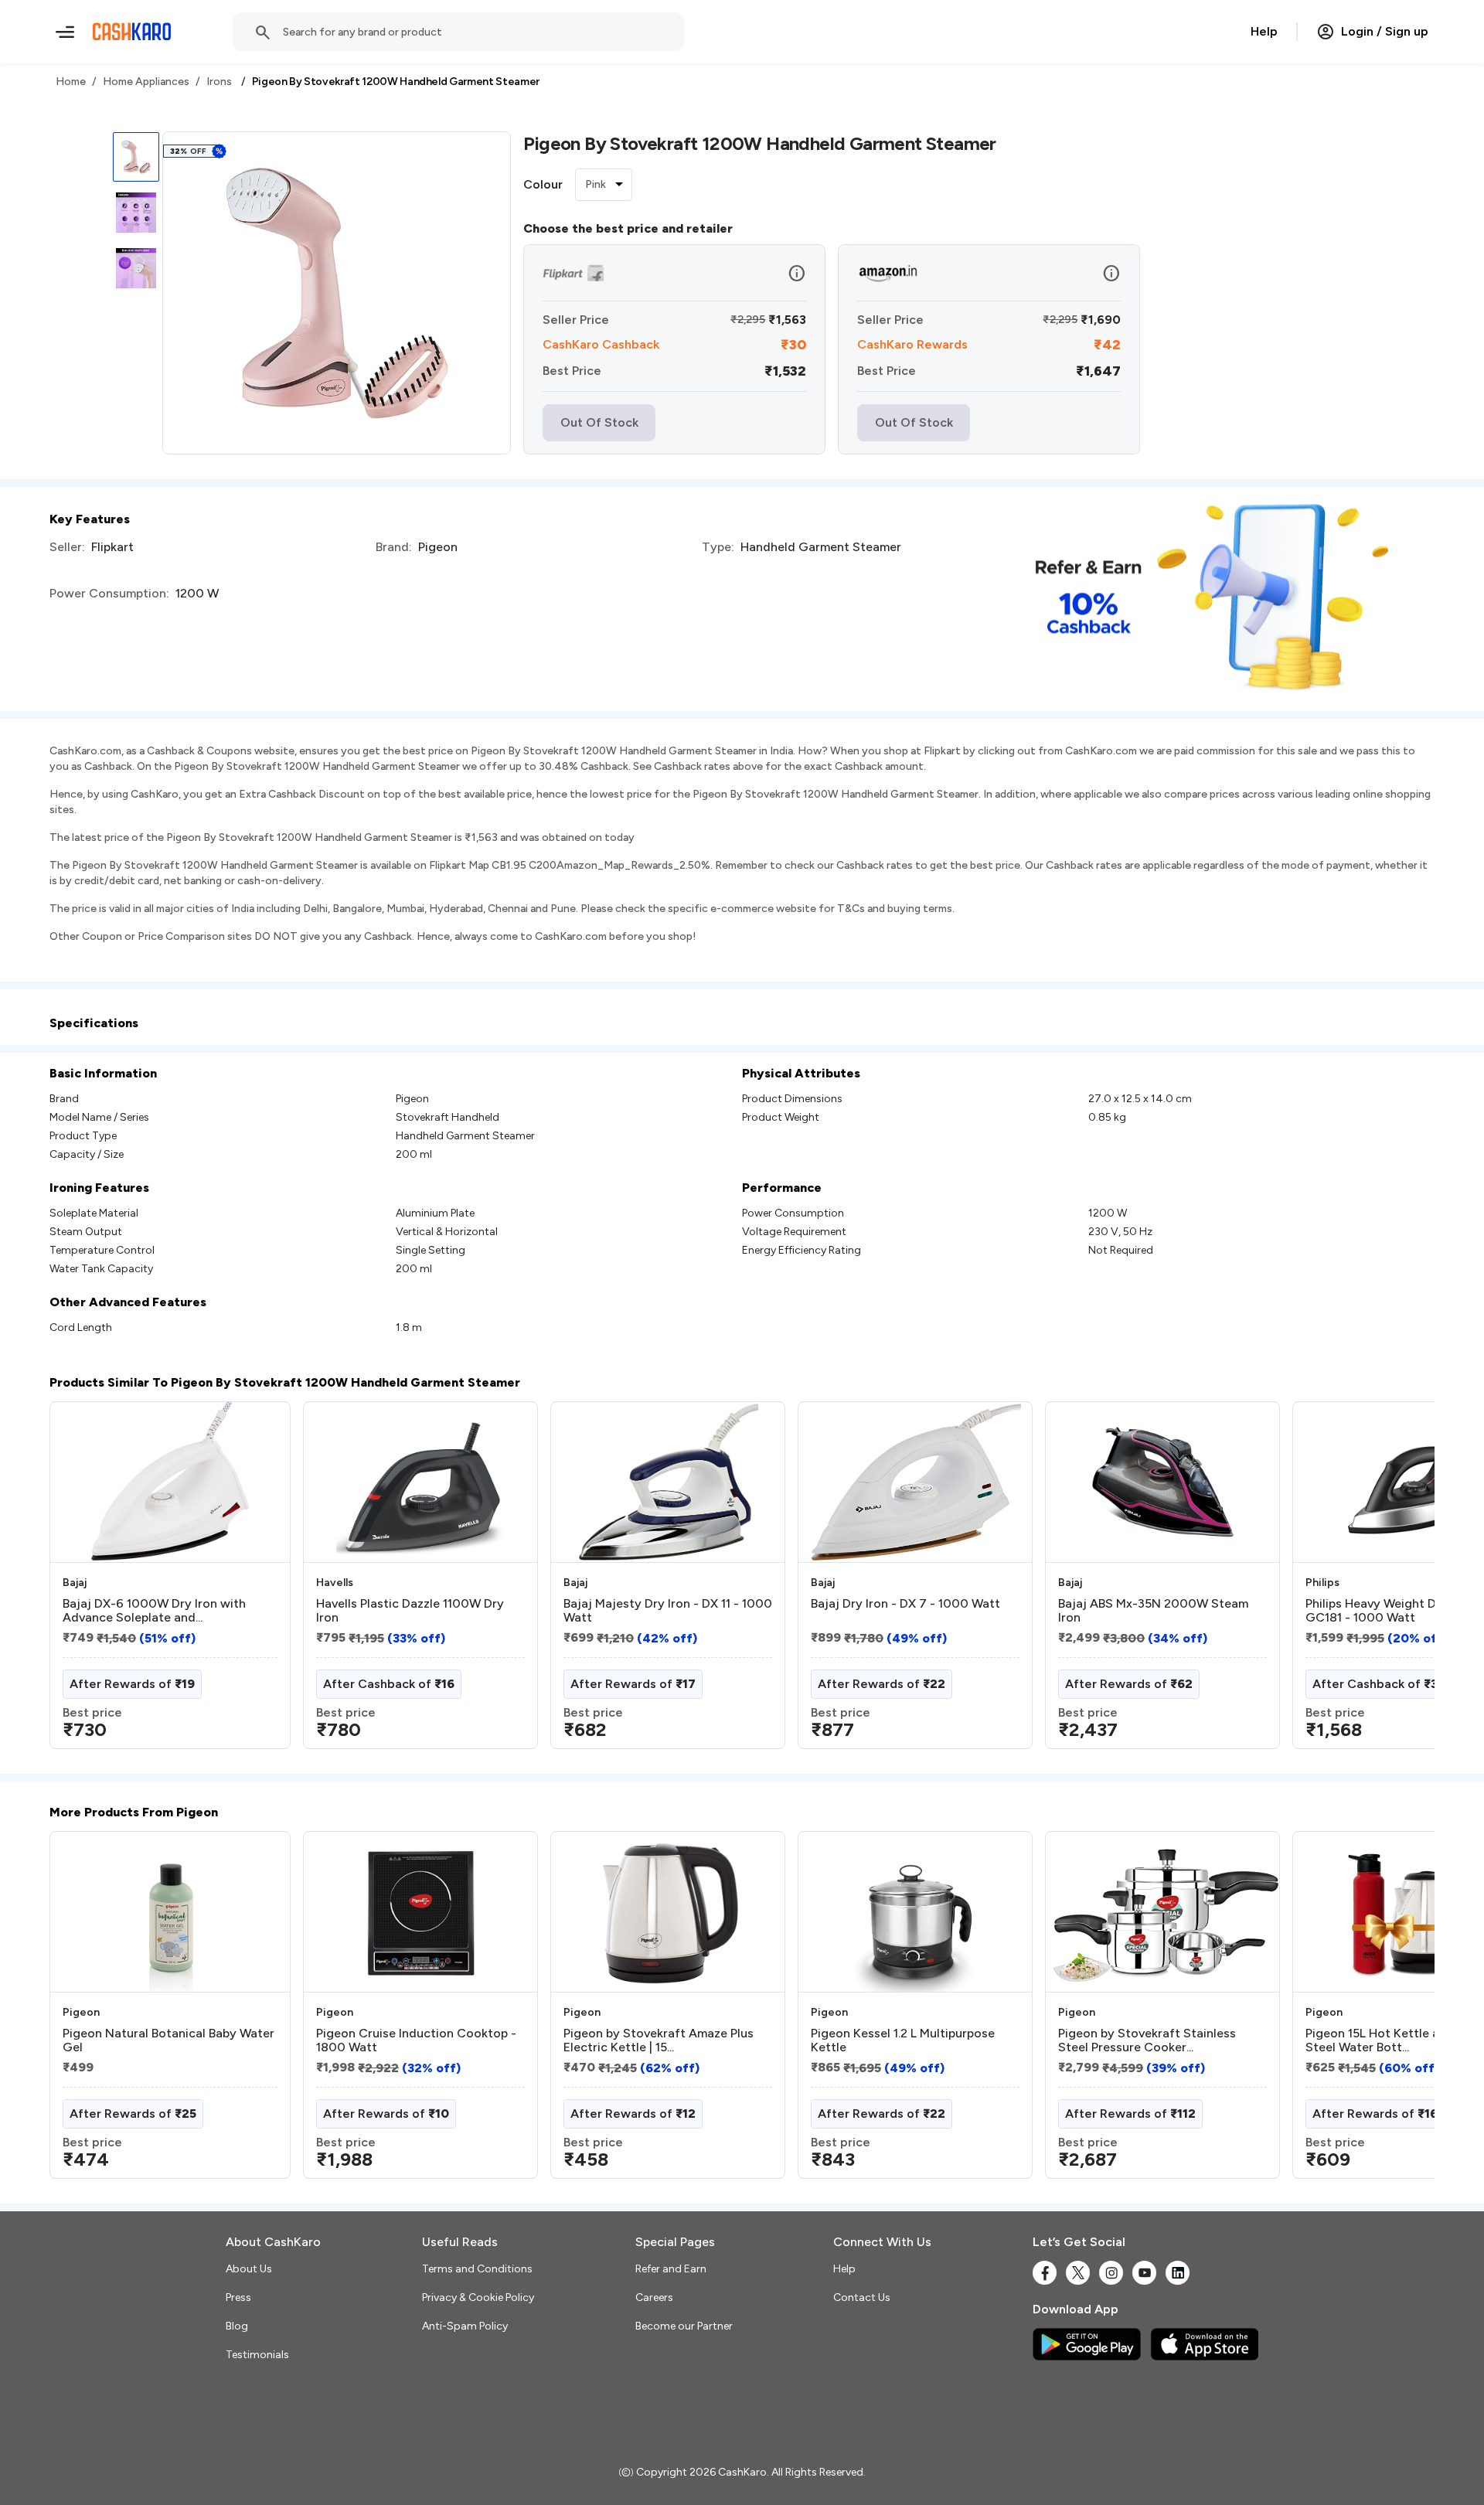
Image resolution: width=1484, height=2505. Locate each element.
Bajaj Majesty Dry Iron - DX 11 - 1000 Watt (668, 1611)
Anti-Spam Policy (465, 2326)
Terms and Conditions (477, 2269)
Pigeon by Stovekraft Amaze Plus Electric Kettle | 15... (659, 2040)
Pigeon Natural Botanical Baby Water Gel (168, 2040)
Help (1264, 31)
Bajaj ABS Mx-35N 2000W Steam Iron (1153, 1611)
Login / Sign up (1385, 31)
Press (238, 2297)
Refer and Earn (671, 2269)
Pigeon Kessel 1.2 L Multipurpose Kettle (903, 2040)
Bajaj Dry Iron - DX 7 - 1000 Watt (905, 1604)
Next (1391, 1581)
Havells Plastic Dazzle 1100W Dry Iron (410, 1611)
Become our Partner (684, 2326)
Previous (81, 1581)
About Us (249, 2269)
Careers (654, 2297)
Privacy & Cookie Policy (478, 2297)
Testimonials (257, 2355)
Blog (237, 2326)
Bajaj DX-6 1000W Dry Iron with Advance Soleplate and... (154, 1611)
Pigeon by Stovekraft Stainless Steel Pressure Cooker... (1147, 2040)
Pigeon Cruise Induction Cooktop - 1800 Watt (416, 2040)
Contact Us (862, 2297)
